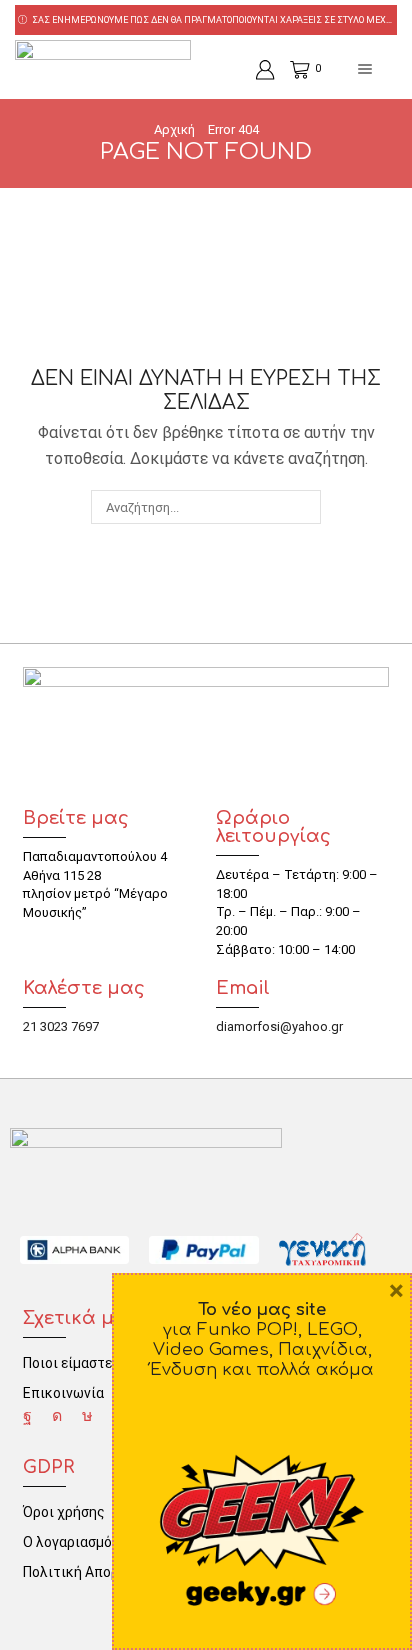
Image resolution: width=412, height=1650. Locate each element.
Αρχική (174, 129)
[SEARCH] (303, 507)
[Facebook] (27, 1416)
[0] (292, 70)
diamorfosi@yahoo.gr (279, 1026)
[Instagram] (57, 1416)
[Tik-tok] (87, 1416)
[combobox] (205, 507)
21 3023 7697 (61, 1026)
